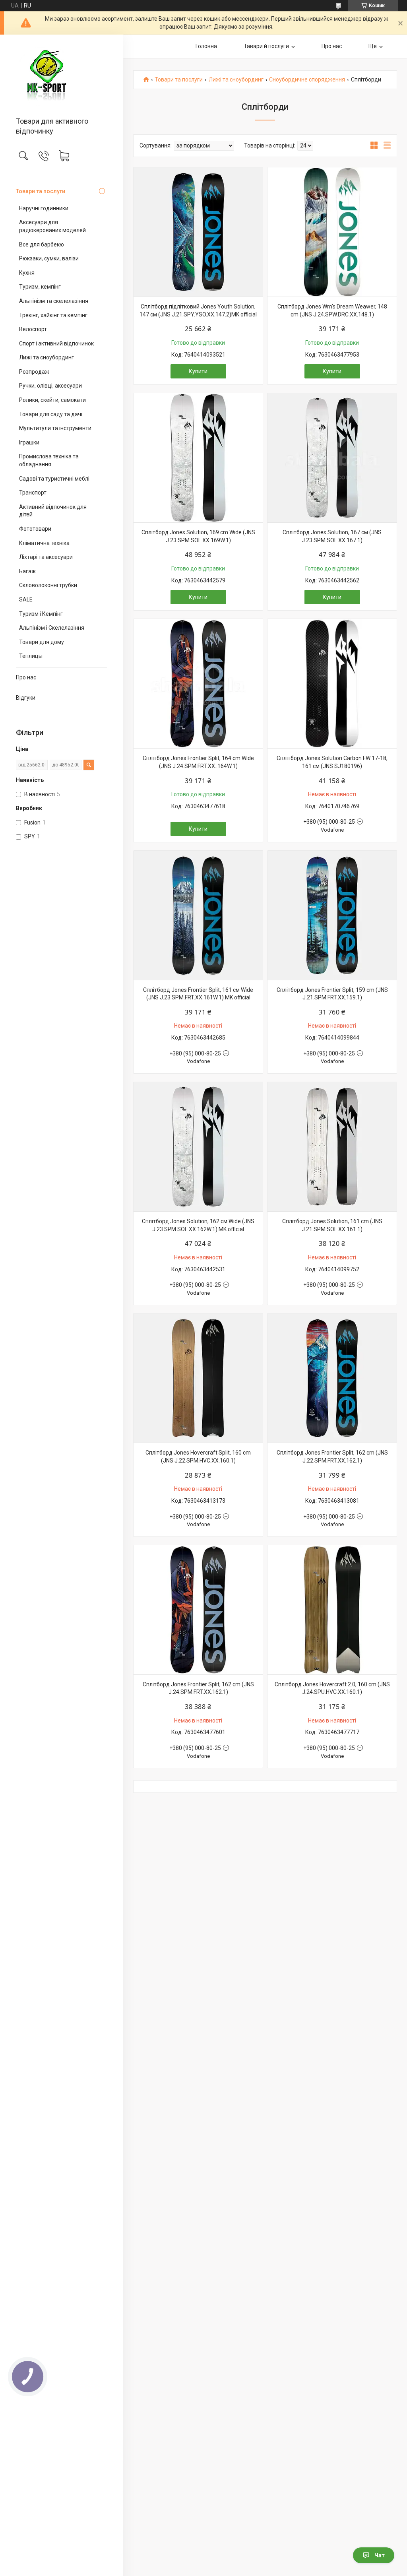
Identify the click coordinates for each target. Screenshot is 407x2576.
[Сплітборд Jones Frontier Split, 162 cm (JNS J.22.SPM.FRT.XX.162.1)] (332, 1378)
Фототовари (35, 529)
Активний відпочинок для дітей (53, 511)
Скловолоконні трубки (48, 585)
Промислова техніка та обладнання (49, 460)
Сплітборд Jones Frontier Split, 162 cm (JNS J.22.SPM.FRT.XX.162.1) (332, 1457)
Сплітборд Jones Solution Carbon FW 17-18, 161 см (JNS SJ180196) (332, 762)
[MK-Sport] (61, 76)
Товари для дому (42, 642)
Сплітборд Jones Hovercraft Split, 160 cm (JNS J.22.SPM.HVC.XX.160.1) (198, 1457)
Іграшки (29, 442)
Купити (198, 371)
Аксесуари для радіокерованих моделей (52, 226)
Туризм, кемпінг (40, 287)
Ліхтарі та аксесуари (46, 557)
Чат (380, 2555)
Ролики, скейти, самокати (52, 400)
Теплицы (31, 656)
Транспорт (33, 493)
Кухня (27, 273)
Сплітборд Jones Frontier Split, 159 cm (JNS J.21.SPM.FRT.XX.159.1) (332, 994)
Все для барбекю (42, 244)
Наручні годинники (44, 208)
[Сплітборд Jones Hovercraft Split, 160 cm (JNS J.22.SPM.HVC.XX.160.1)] (198, 1378)
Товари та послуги (41, 191)
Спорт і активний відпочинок (56, 343)
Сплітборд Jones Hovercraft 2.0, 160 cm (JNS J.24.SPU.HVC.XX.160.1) (332, 1688)
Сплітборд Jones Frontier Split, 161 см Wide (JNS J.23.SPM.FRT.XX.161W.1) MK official (198, 994)
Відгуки (26, 698)
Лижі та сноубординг (47, 357)
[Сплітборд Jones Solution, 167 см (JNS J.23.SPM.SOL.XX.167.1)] (332, 458)
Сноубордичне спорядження (307, 80)
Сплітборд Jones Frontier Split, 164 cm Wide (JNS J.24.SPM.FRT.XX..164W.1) (198, 762)
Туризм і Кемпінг (41, 614)
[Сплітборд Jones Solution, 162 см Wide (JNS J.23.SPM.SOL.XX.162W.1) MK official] (198, 1147)
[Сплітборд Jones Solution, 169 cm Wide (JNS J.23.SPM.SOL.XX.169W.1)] (198, 458)
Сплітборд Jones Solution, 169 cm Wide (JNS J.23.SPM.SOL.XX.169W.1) (198, 536)
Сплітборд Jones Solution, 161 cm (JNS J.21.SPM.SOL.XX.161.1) (332, 1225)
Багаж (27, 571)
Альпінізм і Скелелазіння (52, 628)
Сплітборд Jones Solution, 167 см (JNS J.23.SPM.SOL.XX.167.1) (332, 536)
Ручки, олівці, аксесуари (50, 386)
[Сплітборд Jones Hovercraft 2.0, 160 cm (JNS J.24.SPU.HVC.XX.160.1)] (332, 1610)
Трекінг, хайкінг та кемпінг (53, 315)
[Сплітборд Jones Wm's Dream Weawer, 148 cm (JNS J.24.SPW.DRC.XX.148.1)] (332, 232)
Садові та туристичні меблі (54, 479)
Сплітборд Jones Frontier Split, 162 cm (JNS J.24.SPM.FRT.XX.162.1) (198, 1688)
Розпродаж (34, 372)
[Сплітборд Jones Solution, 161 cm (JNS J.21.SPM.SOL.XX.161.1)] (332, 1147)
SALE (26, 599)
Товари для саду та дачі (51, 414)
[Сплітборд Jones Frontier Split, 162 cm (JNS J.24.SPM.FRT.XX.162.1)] (198, 1610)
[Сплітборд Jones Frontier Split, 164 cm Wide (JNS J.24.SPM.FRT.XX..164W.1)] (198, 684)
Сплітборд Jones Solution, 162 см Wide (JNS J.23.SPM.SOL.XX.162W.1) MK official (198, 1225)
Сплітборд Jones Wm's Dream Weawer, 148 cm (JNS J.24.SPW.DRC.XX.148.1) (332, 310)
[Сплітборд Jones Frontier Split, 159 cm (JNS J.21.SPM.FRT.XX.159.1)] (332, 915)
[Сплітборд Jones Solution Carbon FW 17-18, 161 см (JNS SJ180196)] (332, 684)
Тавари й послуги (266, 46)
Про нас (26, 677)
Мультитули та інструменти (55, 428)
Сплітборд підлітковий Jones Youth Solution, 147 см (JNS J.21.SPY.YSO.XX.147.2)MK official (198, 310)
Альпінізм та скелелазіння (54, 301)
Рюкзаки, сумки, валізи (49, 258)
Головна (206, 46)
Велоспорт (33, 329)
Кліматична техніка (44, 543)
